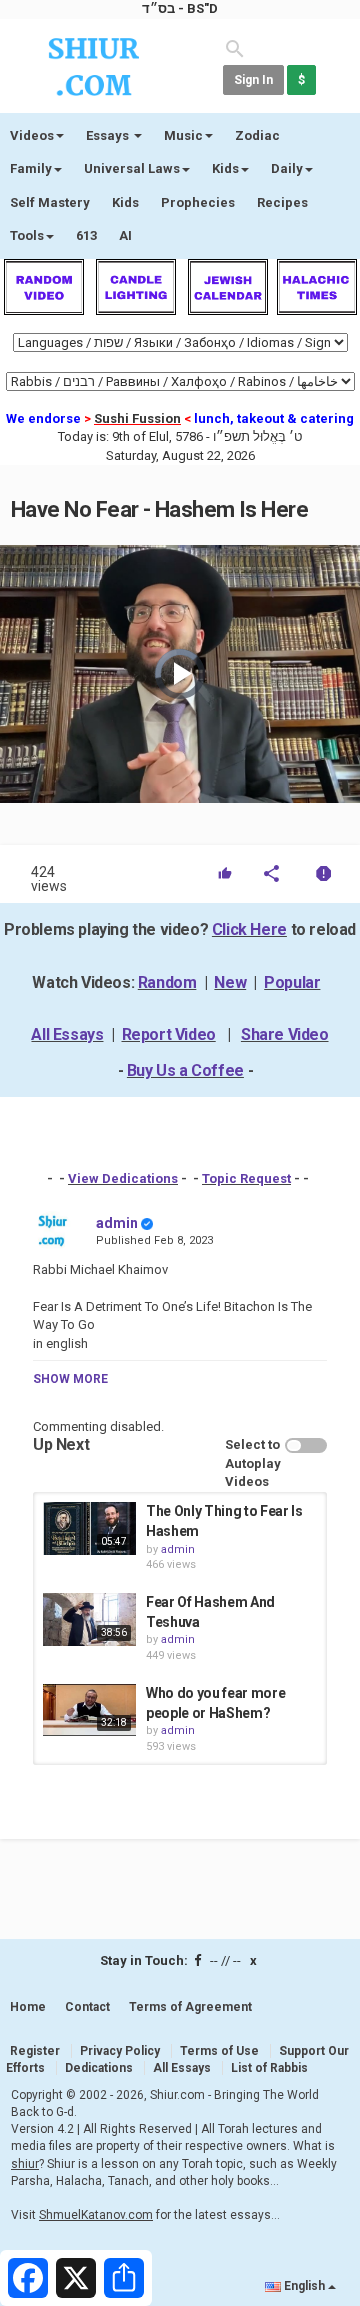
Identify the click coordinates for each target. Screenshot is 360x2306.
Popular (292, 982)
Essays (109, 135)
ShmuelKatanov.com (96, 2215)
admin (117, 1223)
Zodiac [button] (257, 135)
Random (167, 982)
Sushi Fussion (137, 418)
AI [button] (125, 235)
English (304, 2286)
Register (35, 2051)
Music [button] (183, 135)
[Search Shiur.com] (235, 47)
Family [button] (31, 168)
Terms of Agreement (190, 2007)
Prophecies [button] (198, 202)
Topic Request (246, 1178)
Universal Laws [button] (132, 168)
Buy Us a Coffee (185, 1070)
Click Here (249, 929)
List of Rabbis (269, 2068)
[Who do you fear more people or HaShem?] (89, 1710)
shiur (25, 2164)
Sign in (253, 80)
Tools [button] (27, 235)
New (230, 982)
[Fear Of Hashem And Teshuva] (89, 1619)
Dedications (99, 2068)
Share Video (285, 1034)
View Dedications (123, 1178)
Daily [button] (287, 168)
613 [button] (86, 235)
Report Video (169, 1034)
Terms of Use (219, 2051)
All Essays (67, 1034)
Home (28, 2007)
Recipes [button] (282, 202)
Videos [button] (32, 135)
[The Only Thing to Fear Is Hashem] (89, 1528)
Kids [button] (225, 168)
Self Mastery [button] (50, 202)
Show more (70, 1379)
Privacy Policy (120, 2051)
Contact (87, 2007)
